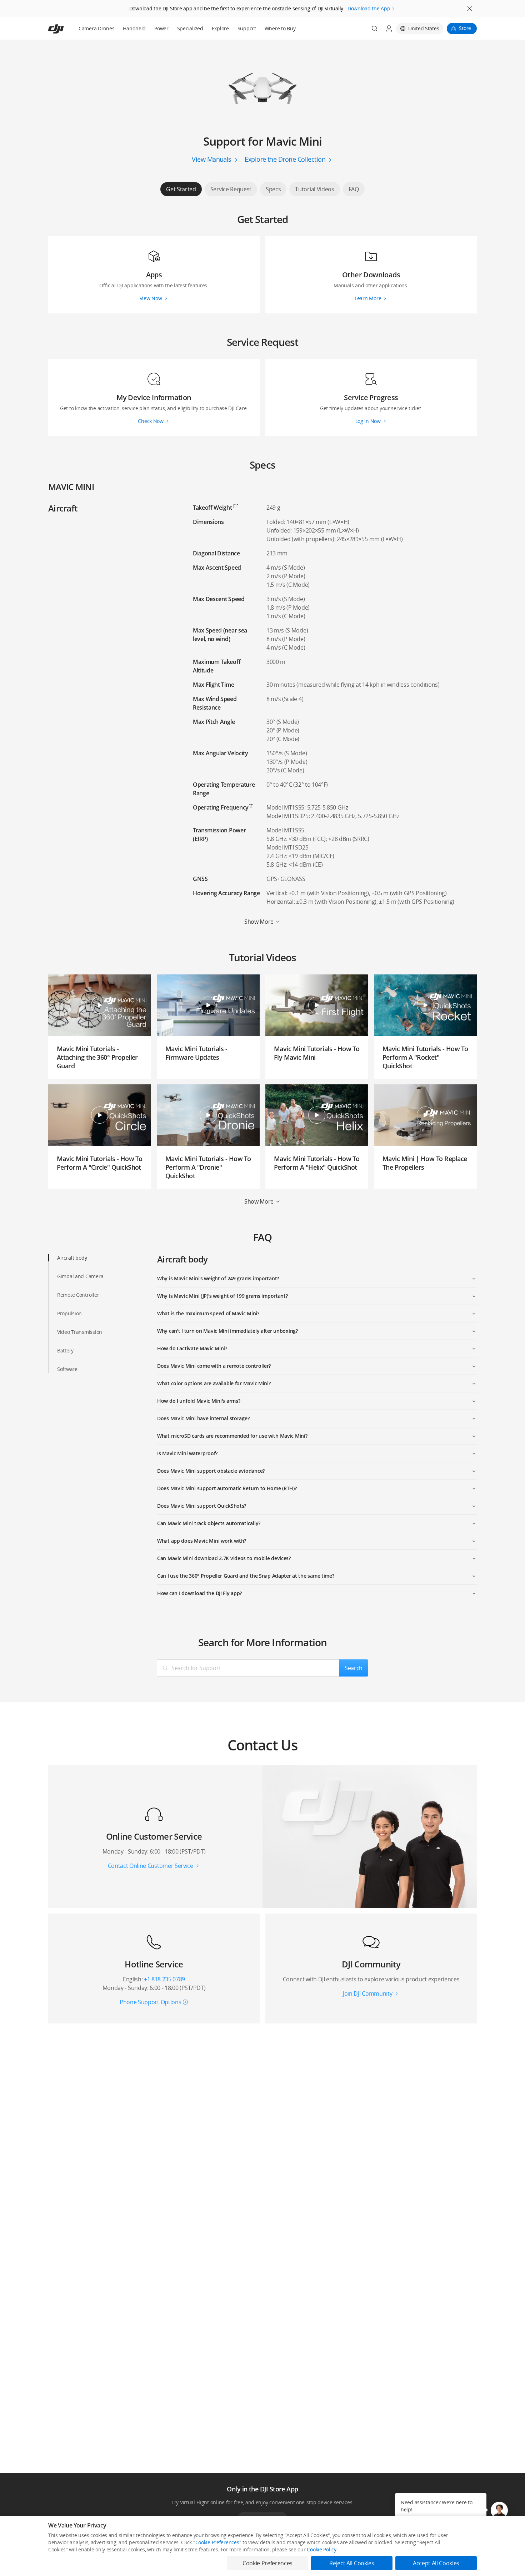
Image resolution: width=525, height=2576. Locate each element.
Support (247, 28)
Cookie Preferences (217, 2542)
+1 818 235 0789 (164, 1979)
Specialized (190, 28)
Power (161, 28)
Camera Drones (96, 28)
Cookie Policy (321, 2549)
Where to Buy (280, 28)
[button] (499, 2510)
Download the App (369, 8)
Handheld (134, 28)
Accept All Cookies (436, 2563)
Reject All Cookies (352, 2563)
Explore (220, 28)
